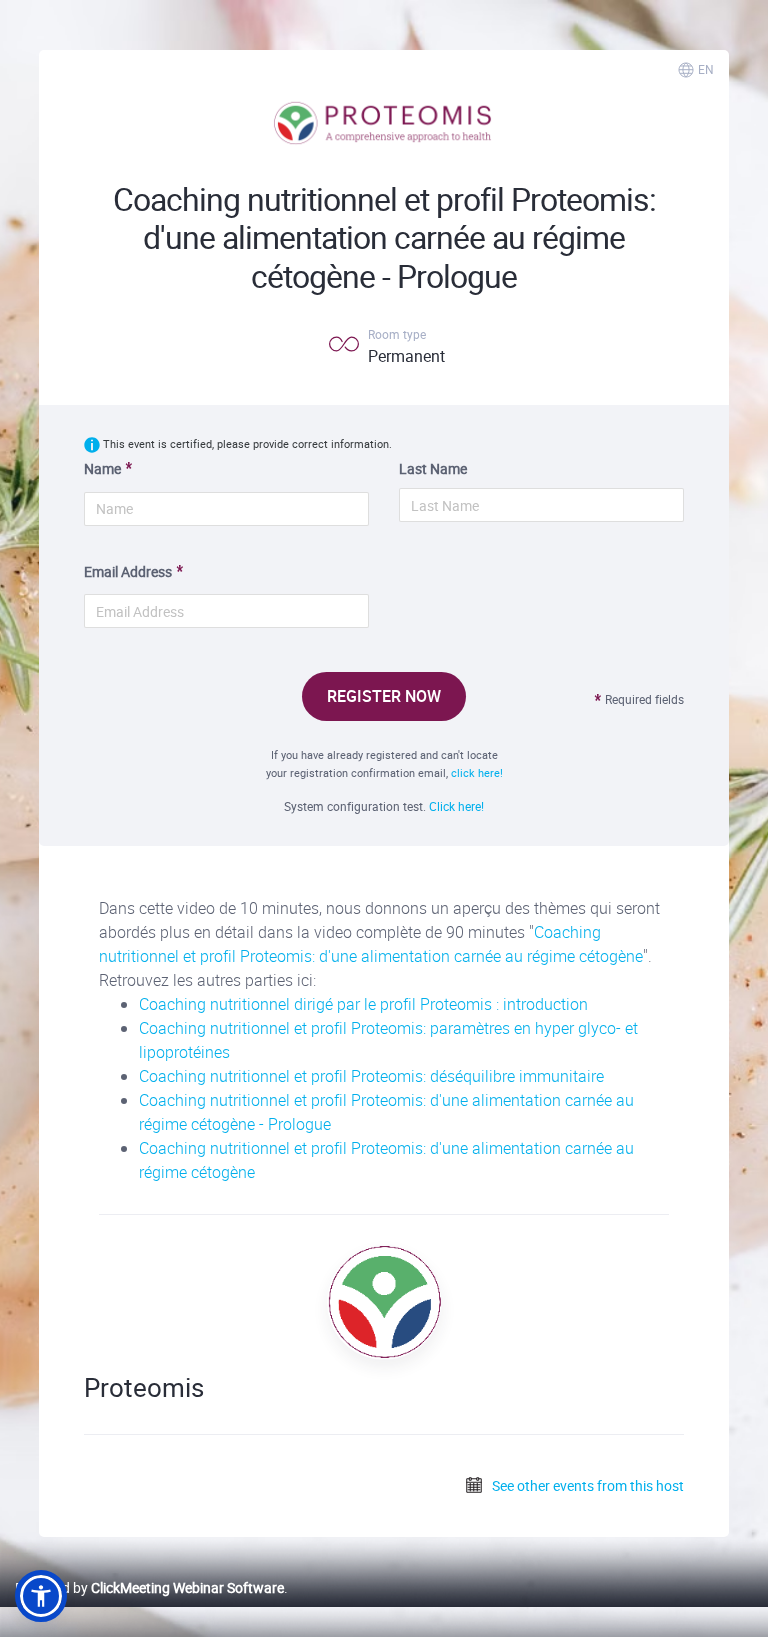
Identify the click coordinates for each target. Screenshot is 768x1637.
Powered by (149, 1587)
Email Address (128, 571)
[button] (41, 1596)
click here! (477, 772)
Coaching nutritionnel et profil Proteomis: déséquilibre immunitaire (371, 1076)
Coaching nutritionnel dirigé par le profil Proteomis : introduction (363, 1004)
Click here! (456, 806)
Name (102, 468)
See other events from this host (586, 1485)
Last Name (433, 468)
